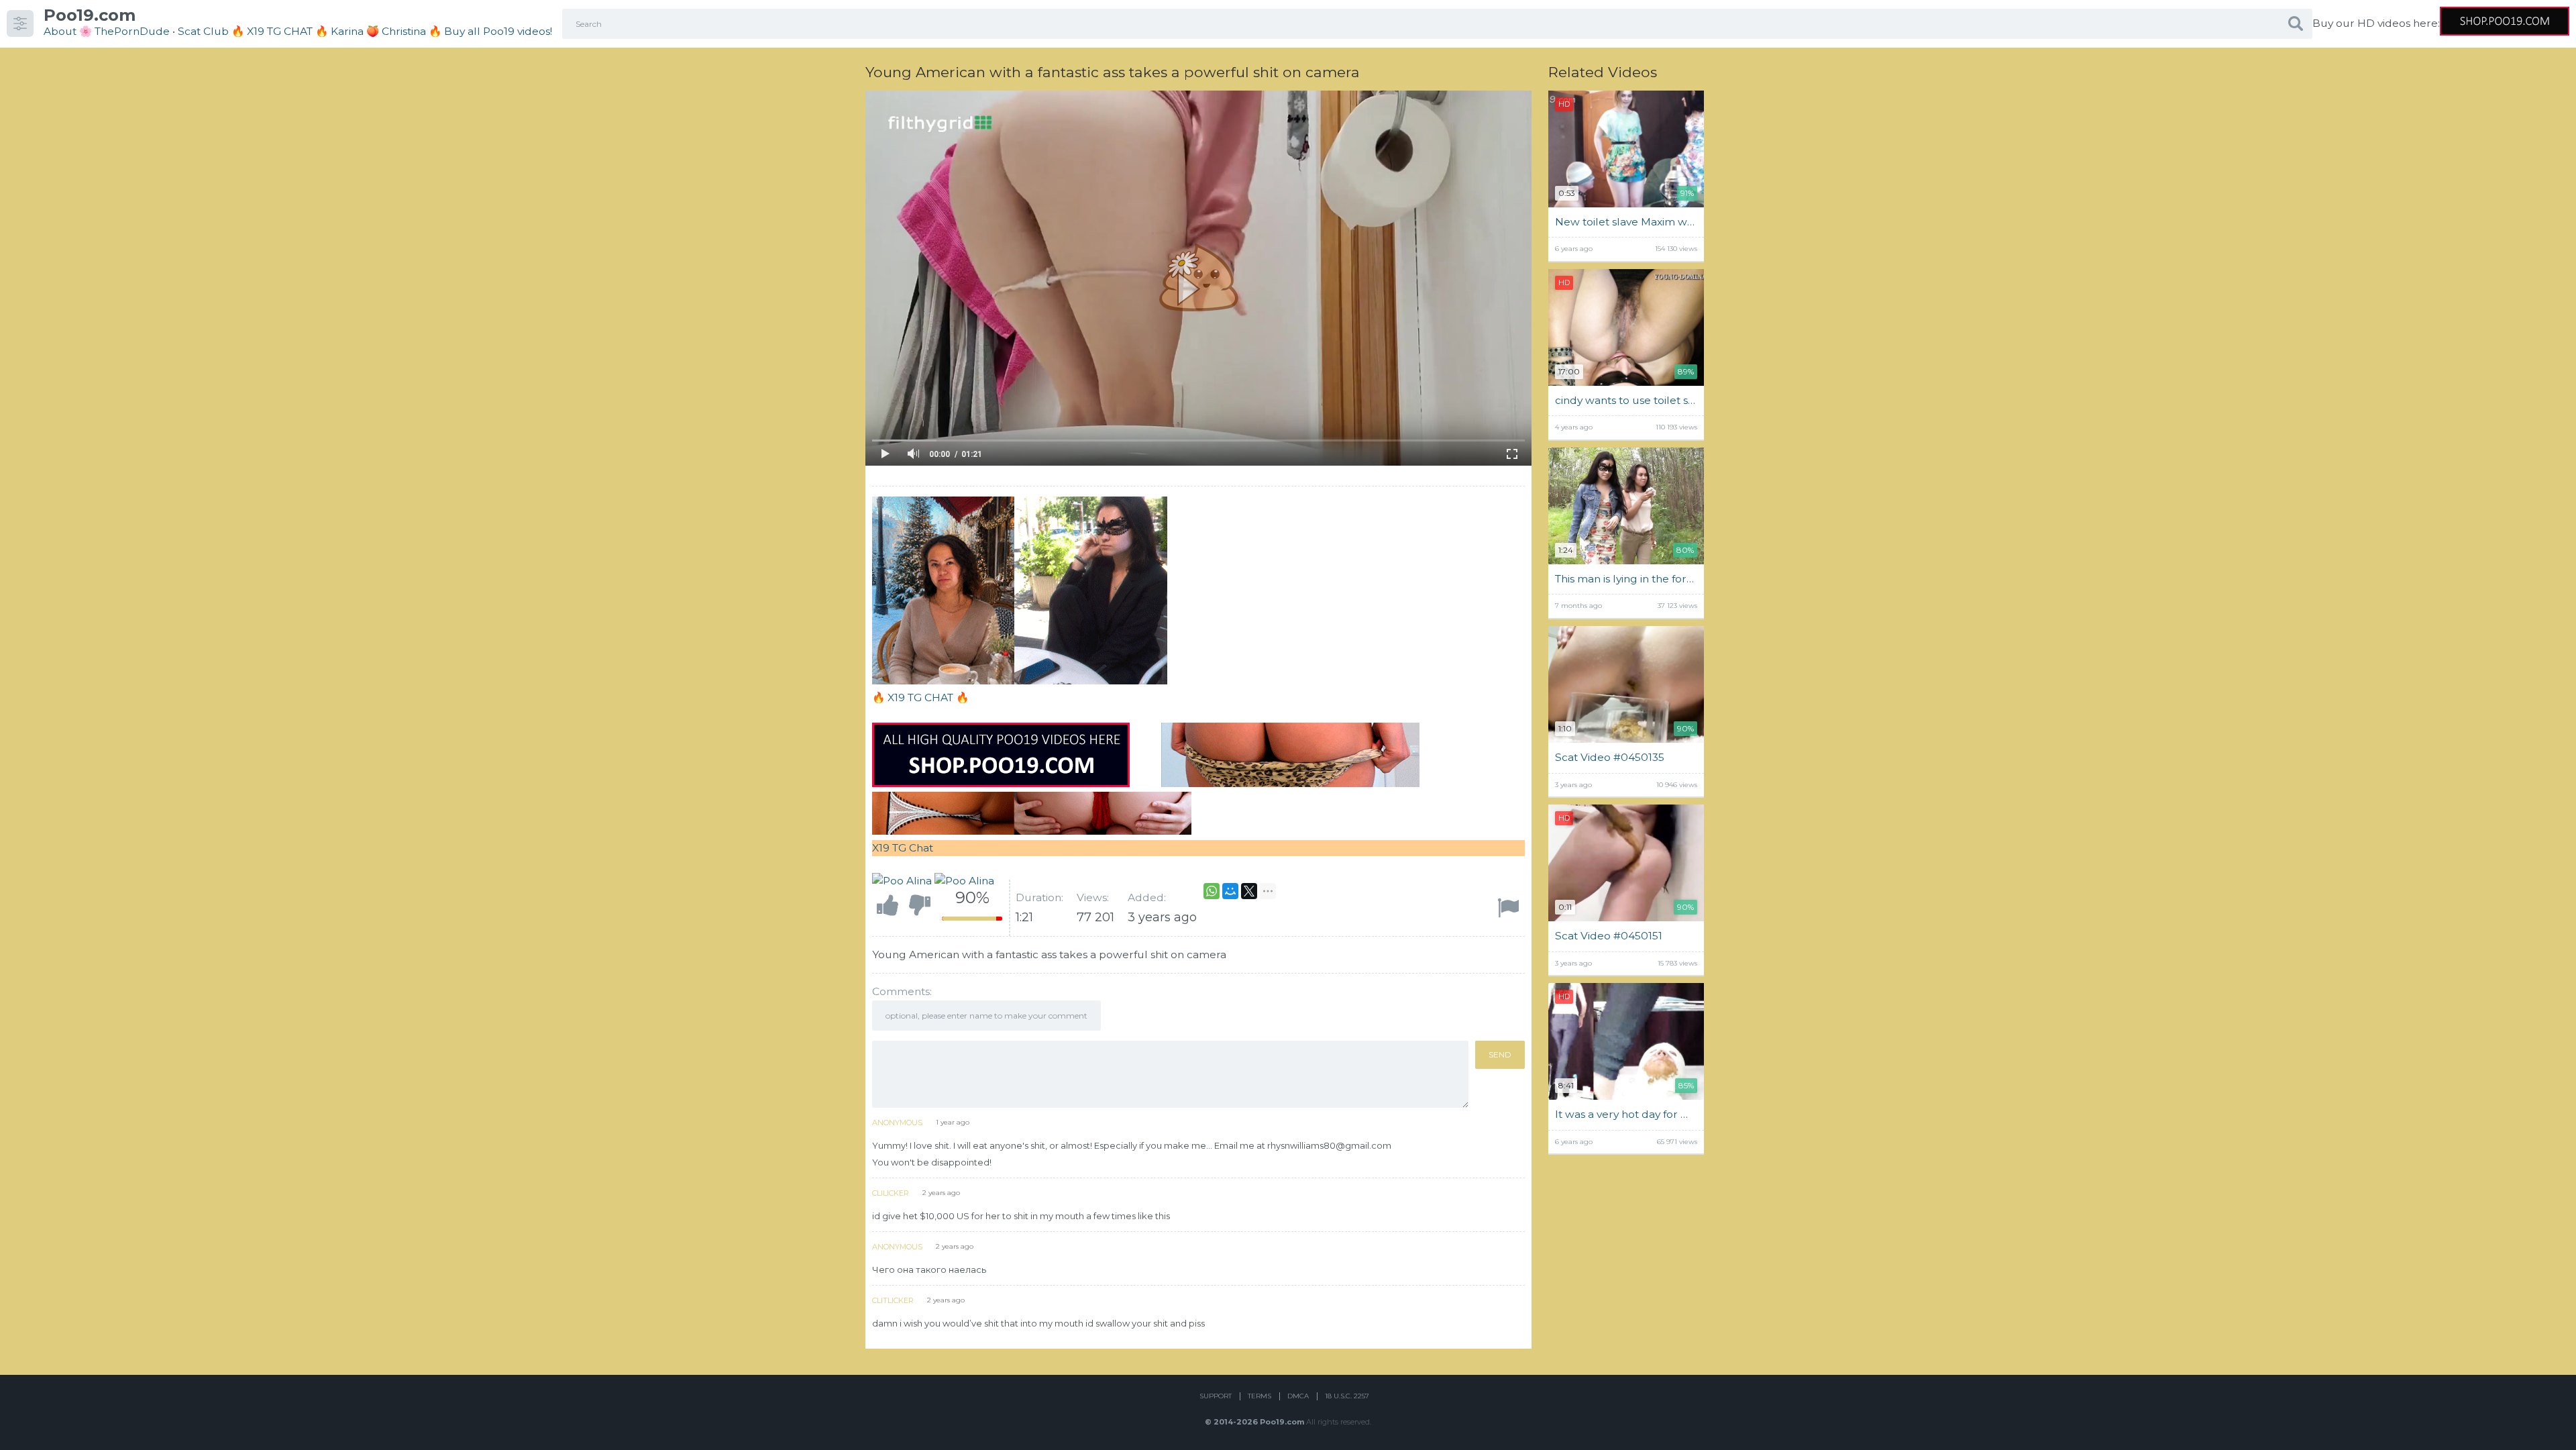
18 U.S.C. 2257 (1347, 1396)
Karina (347, 31)
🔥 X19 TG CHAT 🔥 (281, 31)
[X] (1249, 891)
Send (1500, 1054)
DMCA (1298, 1396)
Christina (404, 31)
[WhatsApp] (1212, 891)
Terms (1259, 1396)
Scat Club (203, 31)
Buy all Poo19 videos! (498, 31)
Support (1216, 1396)
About (60, 31)
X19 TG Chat (903, 848)
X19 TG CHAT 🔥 (928, 697)
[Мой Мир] (1230, 891)
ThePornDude (132, 31)
